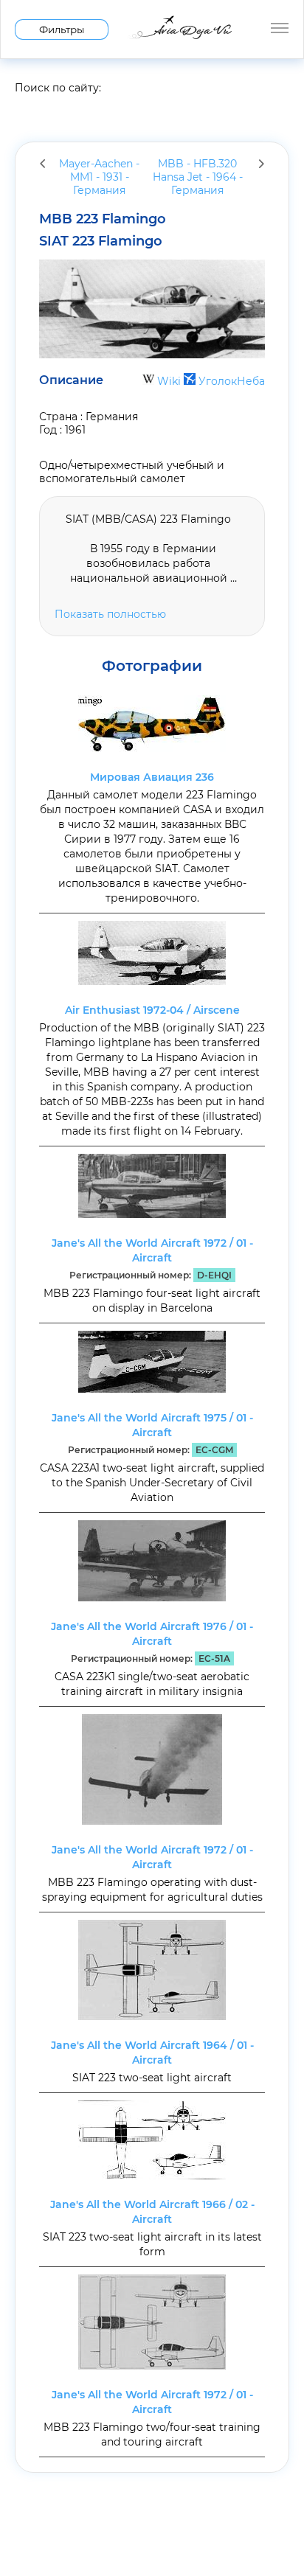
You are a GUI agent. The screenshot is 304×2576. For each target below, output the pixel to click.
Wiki (169, 381)
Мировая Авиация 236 (152, 777)
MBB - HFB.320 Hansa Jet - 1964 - (198, 177)
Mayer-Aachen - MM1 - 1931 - (99, 177)
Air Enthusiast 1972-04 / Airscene (152, 1010)
